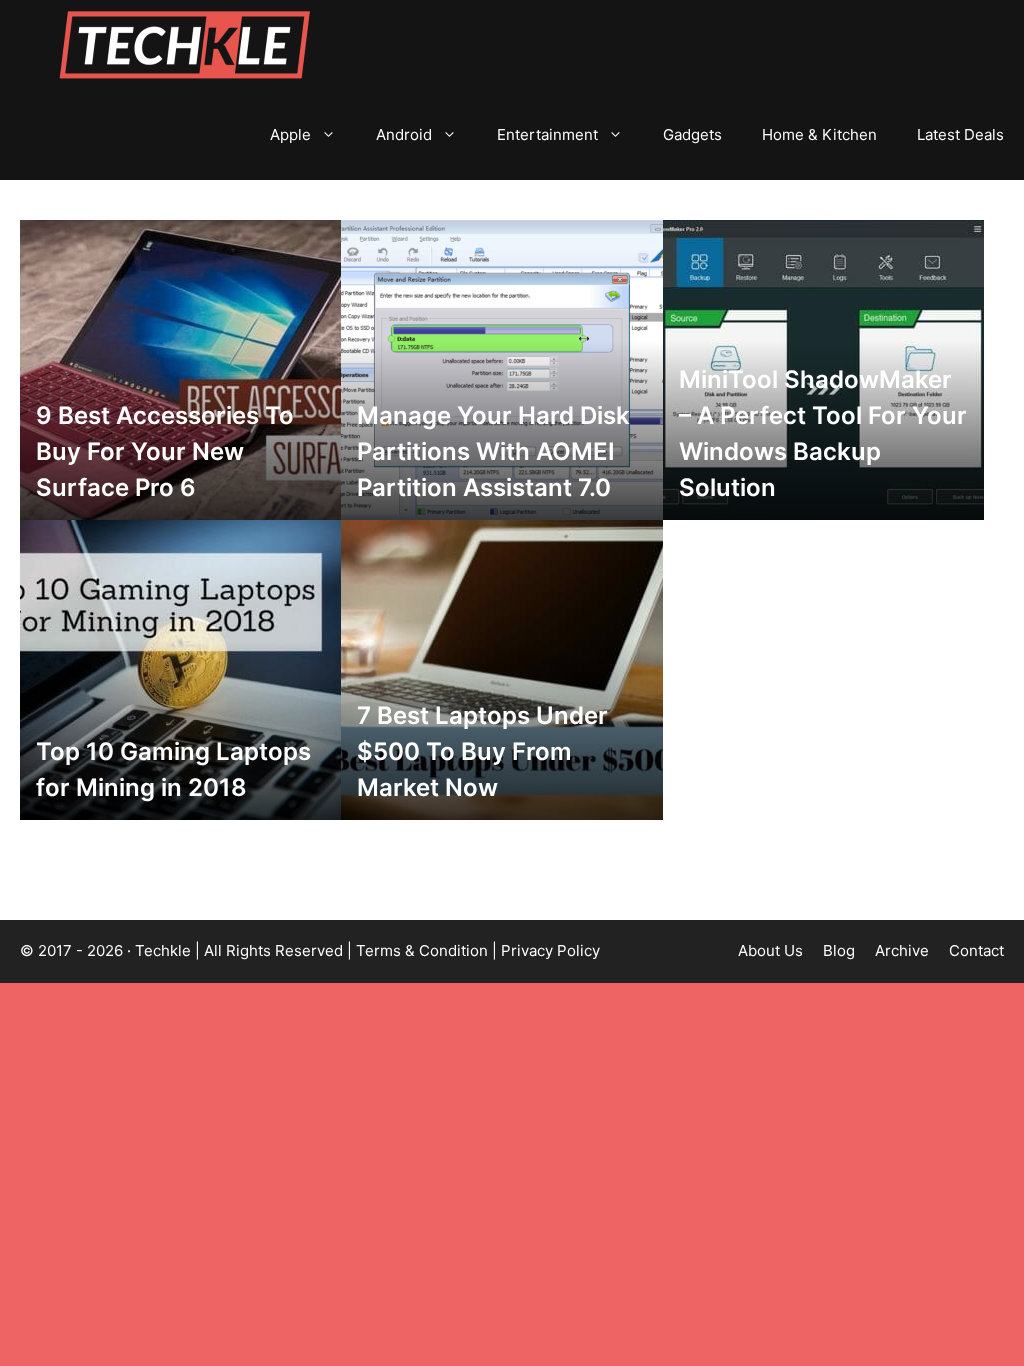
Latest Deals (960, 134)
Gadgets (692, 134)
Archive (902, 950)
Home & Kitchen (819, 134)
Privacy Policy (550, 950)
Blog (839, 950)
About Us (770, 950)
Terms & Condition (422, 950)
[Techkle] (185, 45)
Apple (290, 134)
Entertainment (547, 134)
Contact (976, 950)
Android (404, 134)
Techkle (163, 950)
